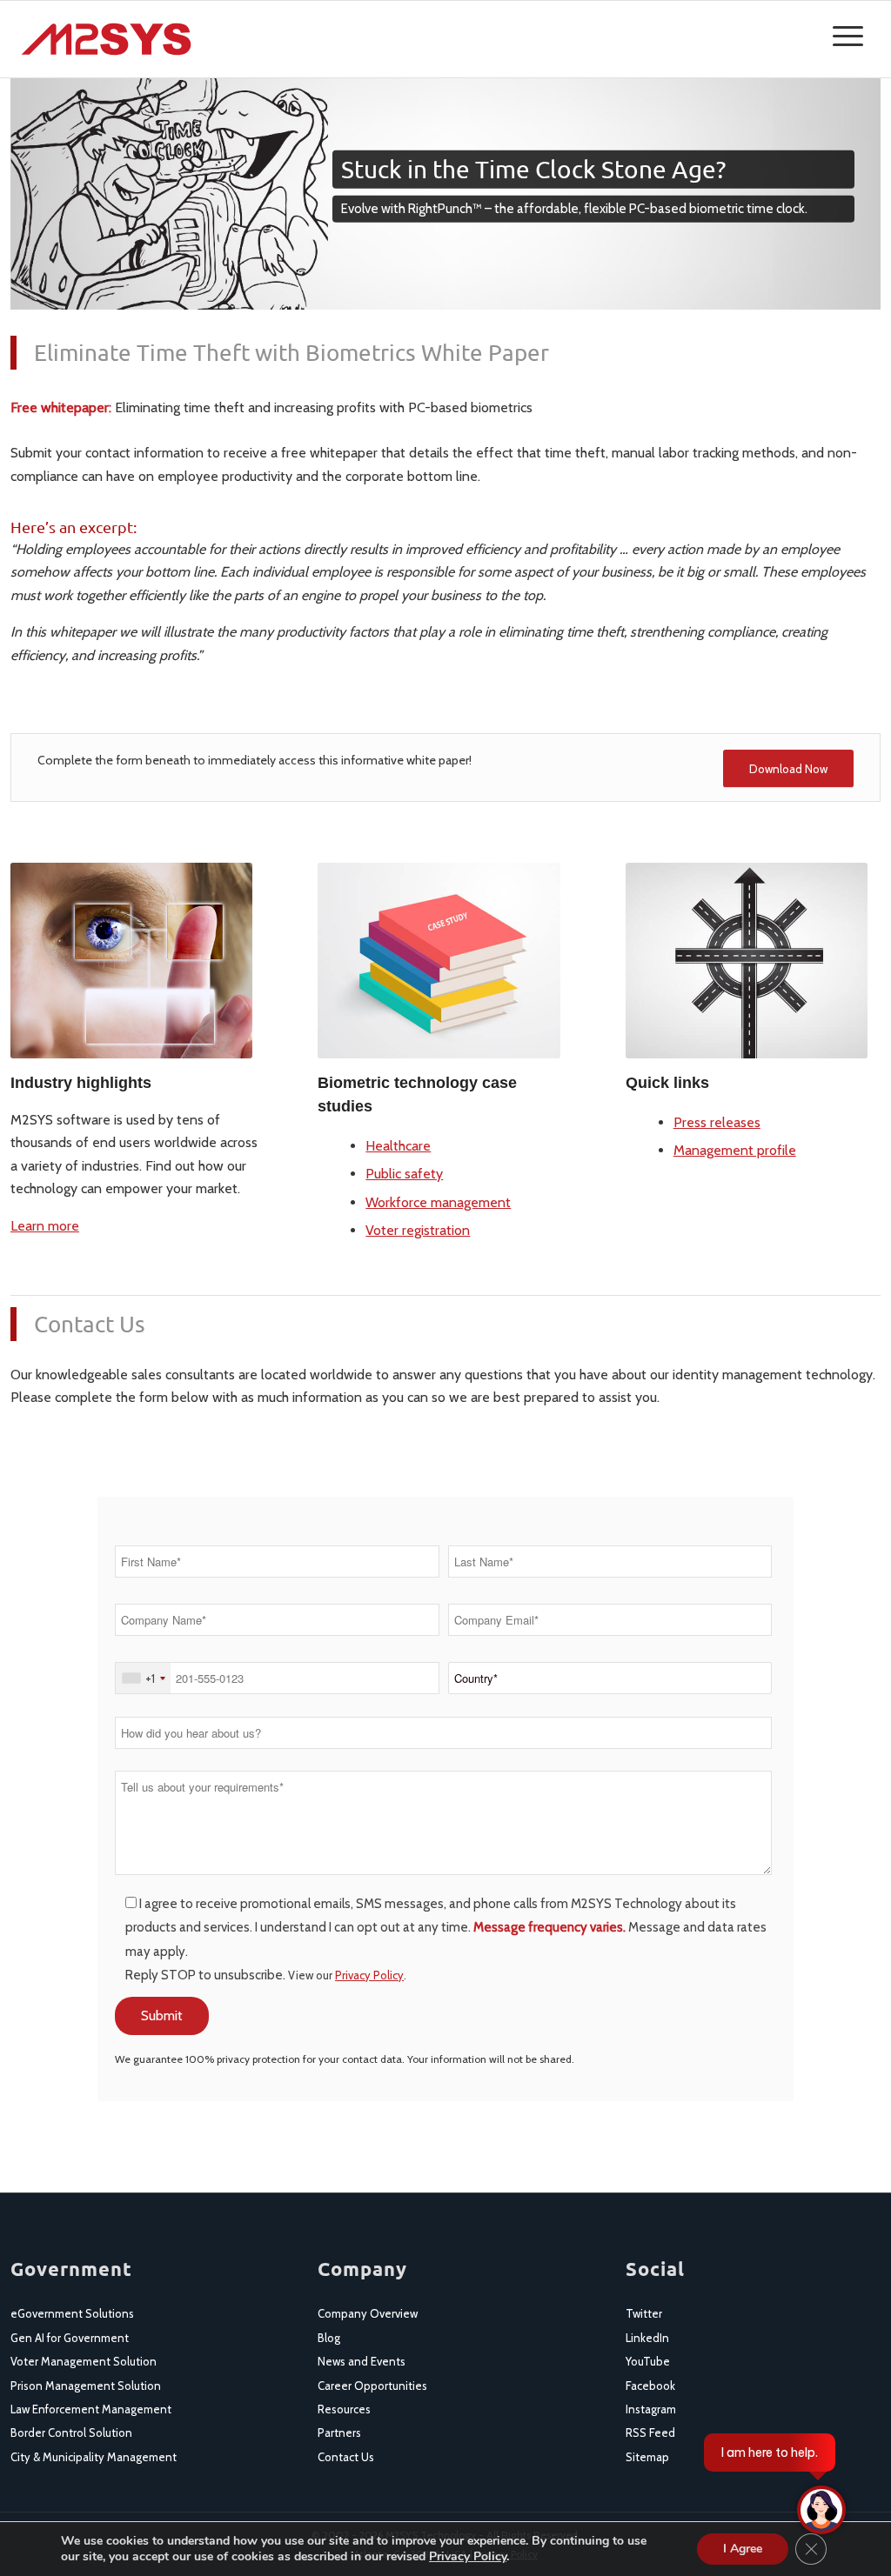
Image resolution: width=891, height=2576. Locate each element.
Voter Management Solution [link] (84, 2361)
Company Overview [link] (368, 2313)
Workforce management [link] (438, 1202)
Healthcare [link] (398, 1146)
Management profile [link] (735, 1150)
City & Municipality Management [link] (94, 2457)
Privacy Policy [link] (369, 1975)
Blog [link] (329, 2338)
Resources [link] (344, 2409)
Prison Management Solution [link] (86, 2386)
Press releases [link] (717, 1122)
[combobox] (143, 1678)
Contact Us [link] (346, 2457)
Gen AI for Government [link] (70, 2338)
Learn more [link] (45, 1226)
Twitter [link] (644, 2313)
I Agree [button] (743, 2549)
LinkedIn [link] (647, 2338)
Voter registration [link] (418, 1230)
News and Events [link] (362, 2361)
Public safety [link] (404, 1174)
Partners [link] (339, 2433)
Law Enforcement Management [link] (91, 2409)
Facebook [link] (650, 2386)
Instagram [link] (651, 2409)
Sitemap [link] (647, 2457)
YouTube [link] (648, 2361)
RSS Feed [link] (650, 2433)
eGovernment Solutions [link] (72, 2313)
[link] (106, 39)
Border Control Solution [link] (71, 2433)
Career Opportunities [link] (372, 2386)
